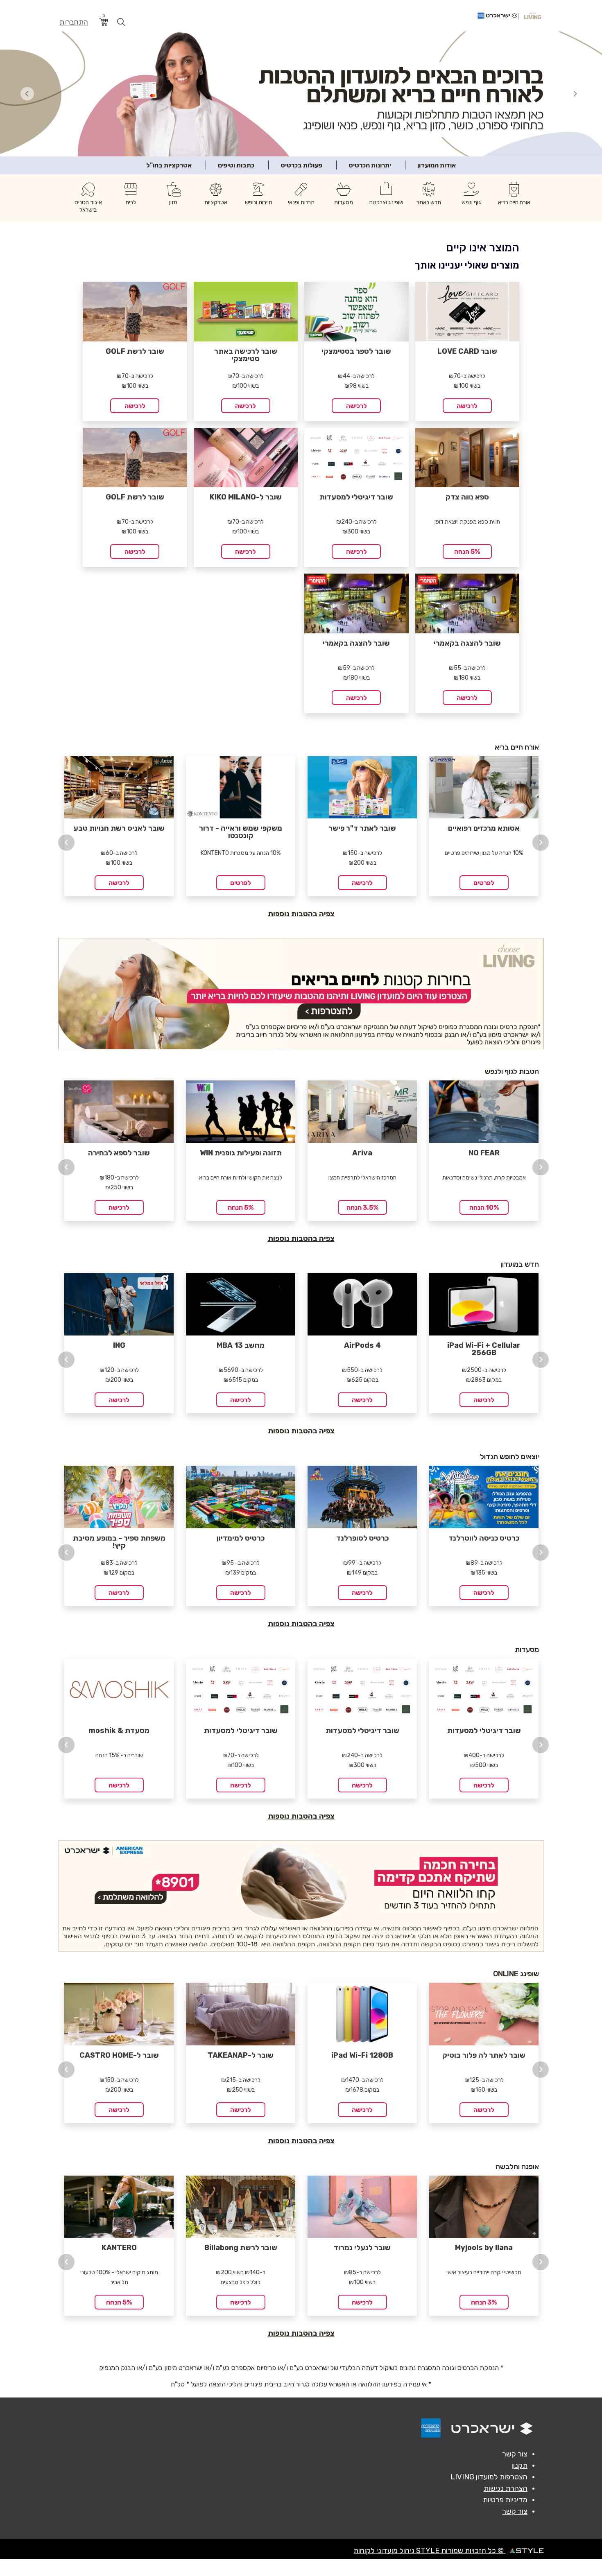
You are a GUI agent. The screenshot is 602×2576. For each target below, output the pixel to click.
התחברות (74, 22)
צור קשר (515, 2455)
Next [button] (541, 844)
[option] (119, 827)
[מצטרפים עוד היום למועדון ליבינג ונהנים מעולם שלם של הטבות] (301, 995)
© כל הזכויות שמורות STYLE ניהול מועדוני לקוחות (429, 2552)
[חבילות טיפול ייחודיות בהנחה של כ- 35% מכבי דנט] (301, 94)
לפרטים (241, 884)
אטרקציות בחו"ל (169, 166)
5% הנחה (467, 553)
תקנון (519, 2467)
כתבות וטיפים (236, 166)
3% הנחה (484, 2304)
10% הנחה (484, 1209)
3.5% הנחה (362, 1209)
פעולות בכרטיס (301, 166)
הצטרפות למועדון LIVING (489, 2478)
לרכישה (467, 407)
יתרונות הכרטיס (370, 166)
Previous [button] (66, 844)
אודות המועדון (437, 166)
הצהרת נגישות (506, 2490)
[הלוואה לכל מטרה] (301, 1897)
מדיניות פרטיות (505, 2501)
